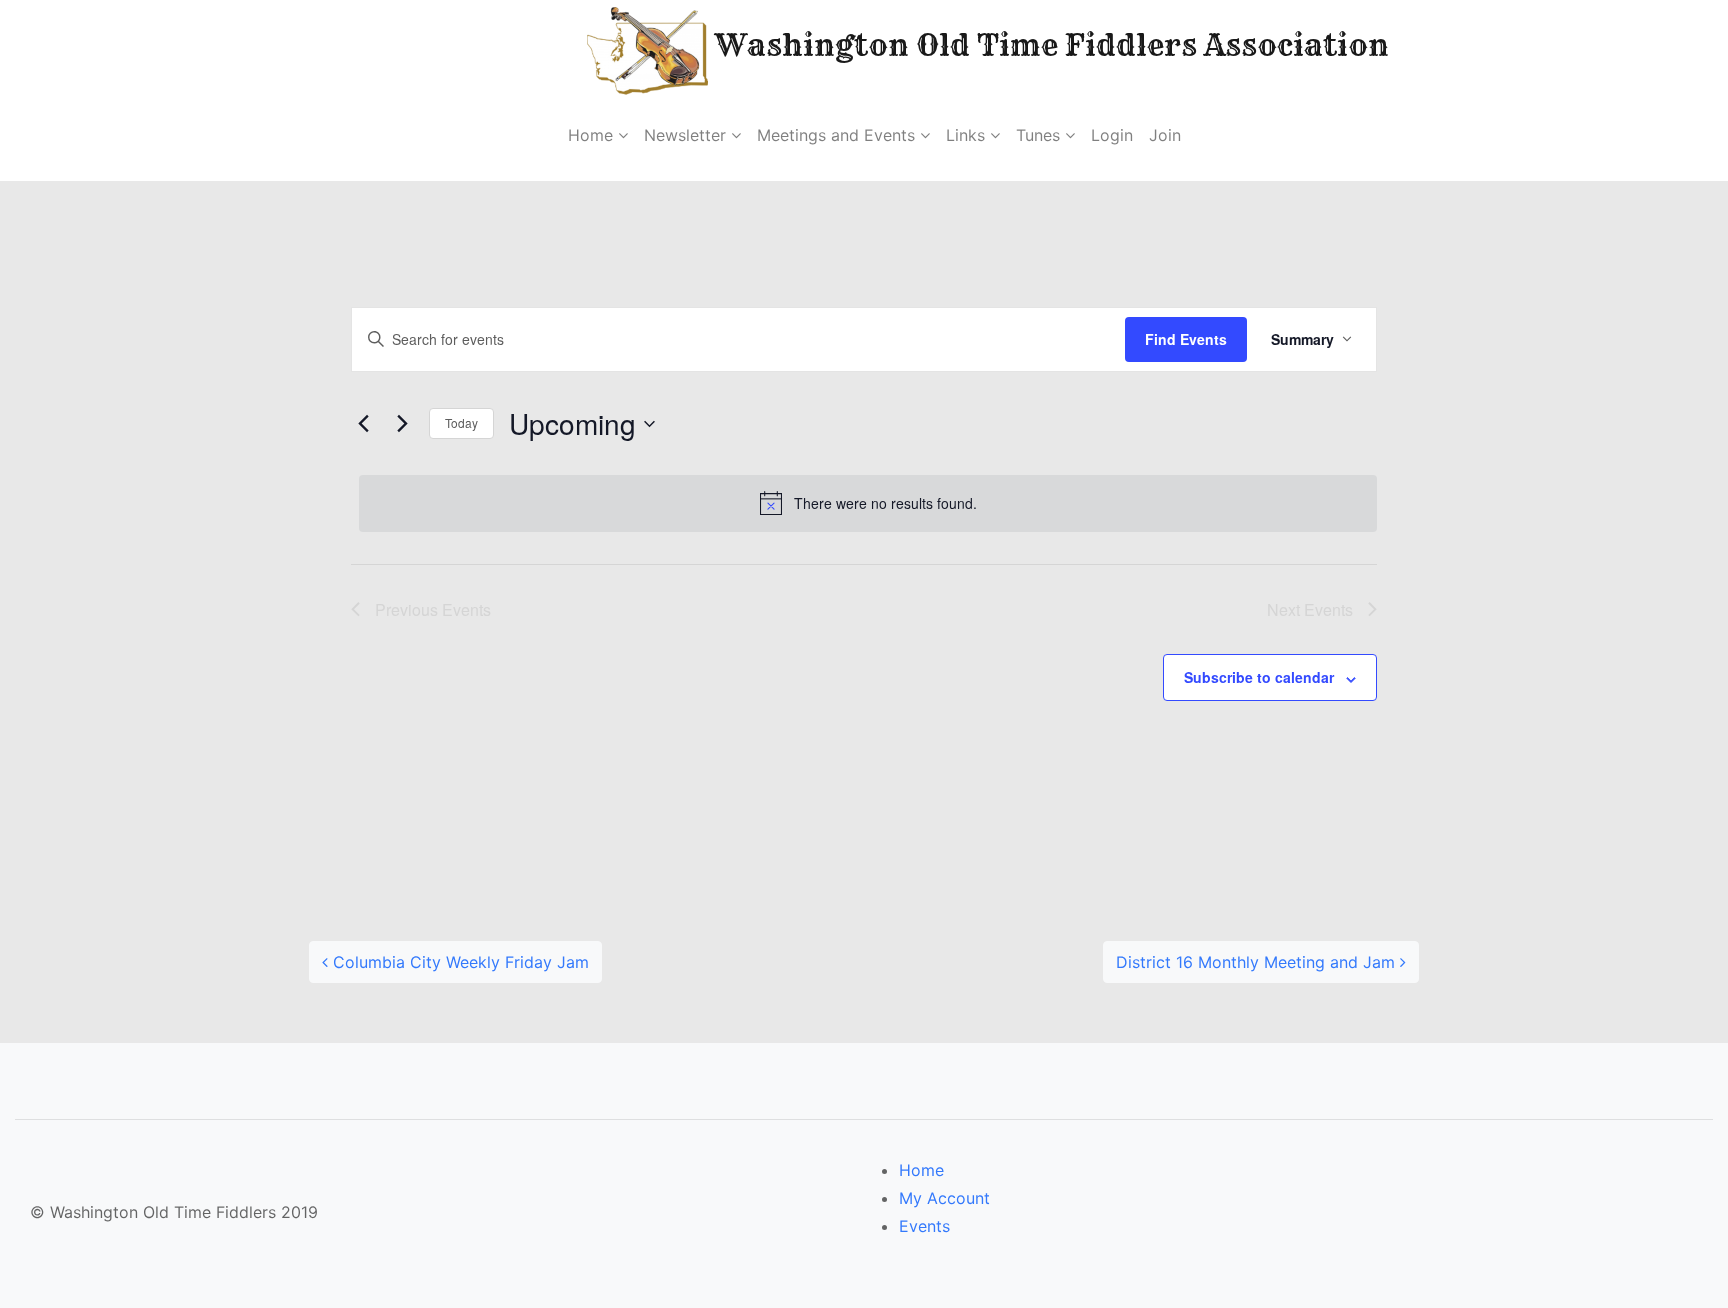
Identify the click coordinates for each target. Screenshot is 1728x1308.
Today (461, 422)
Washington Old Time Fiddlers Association (988, 45)
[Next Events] (402, 424)
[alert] (868, 503)
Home (921, 1170)
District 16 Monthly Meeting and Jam (1258, 962)
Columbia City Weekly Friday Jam (458, 962)
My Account (944, 1198)
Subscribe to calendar (1259, 677)
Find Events (1186, 339)
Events (924, 1226)
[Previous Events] (363, 424)
